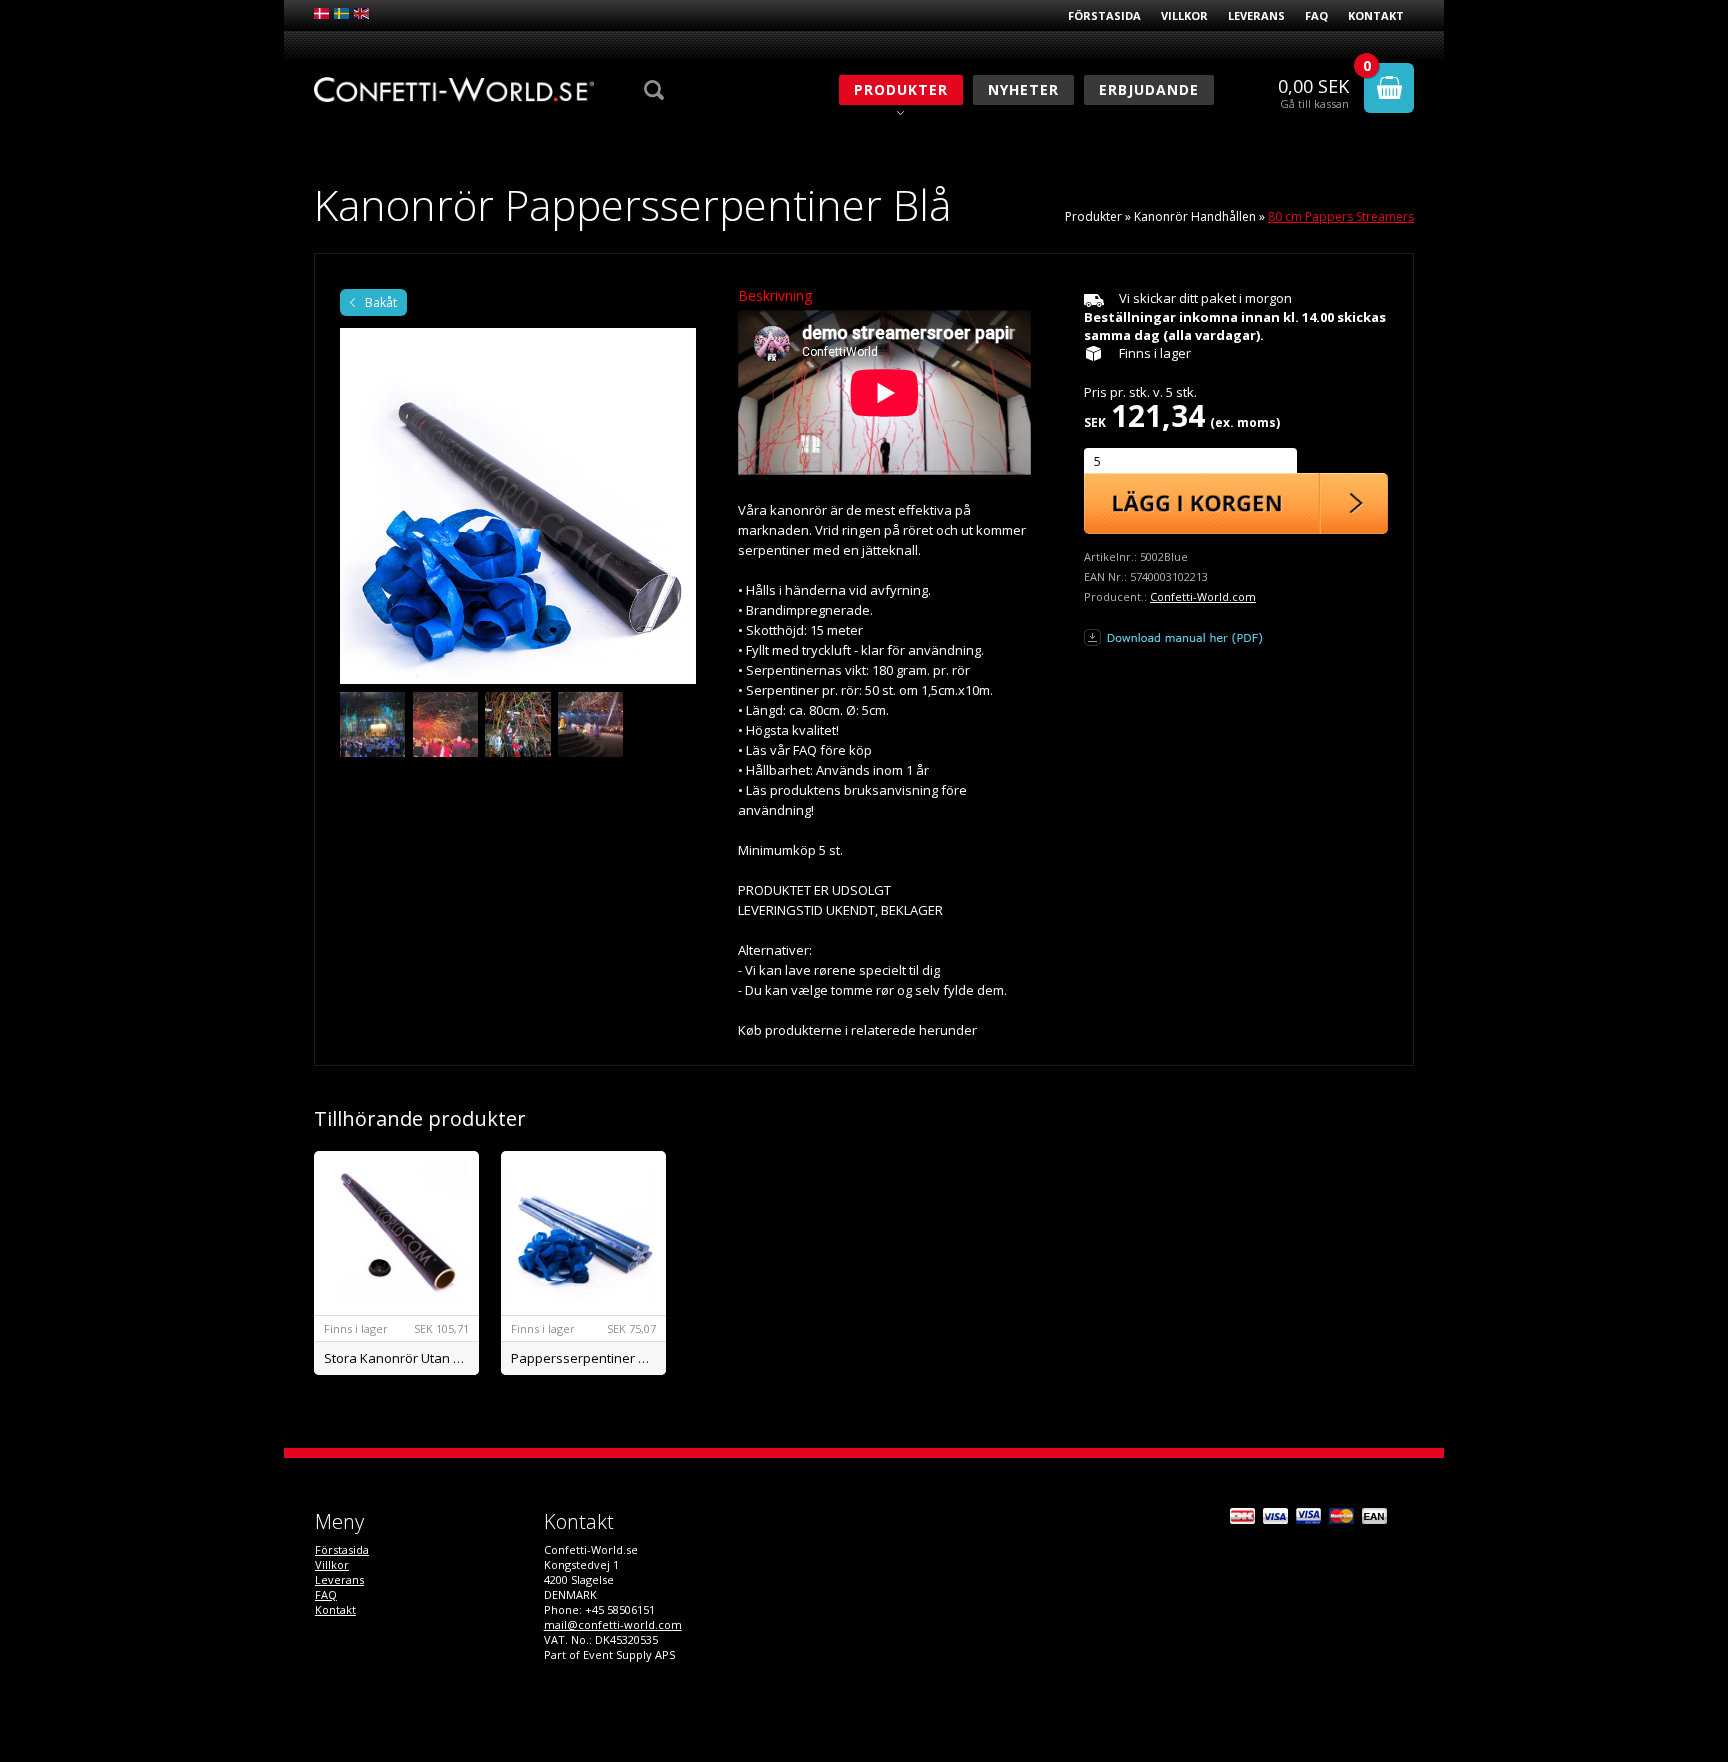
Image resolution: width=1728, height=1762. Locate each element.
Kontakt (1376, 15)
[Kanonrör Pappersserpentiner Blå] (518, 506)
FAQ (1316, 15)
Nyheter (1023, 89)
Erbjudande (1149, 89)
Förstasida (1104, 15)
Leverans (1256, 15)
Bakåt (381, 302)
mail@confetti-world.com (613, 1624)
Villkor (1184, 15)
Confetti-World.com (1203, 596)
